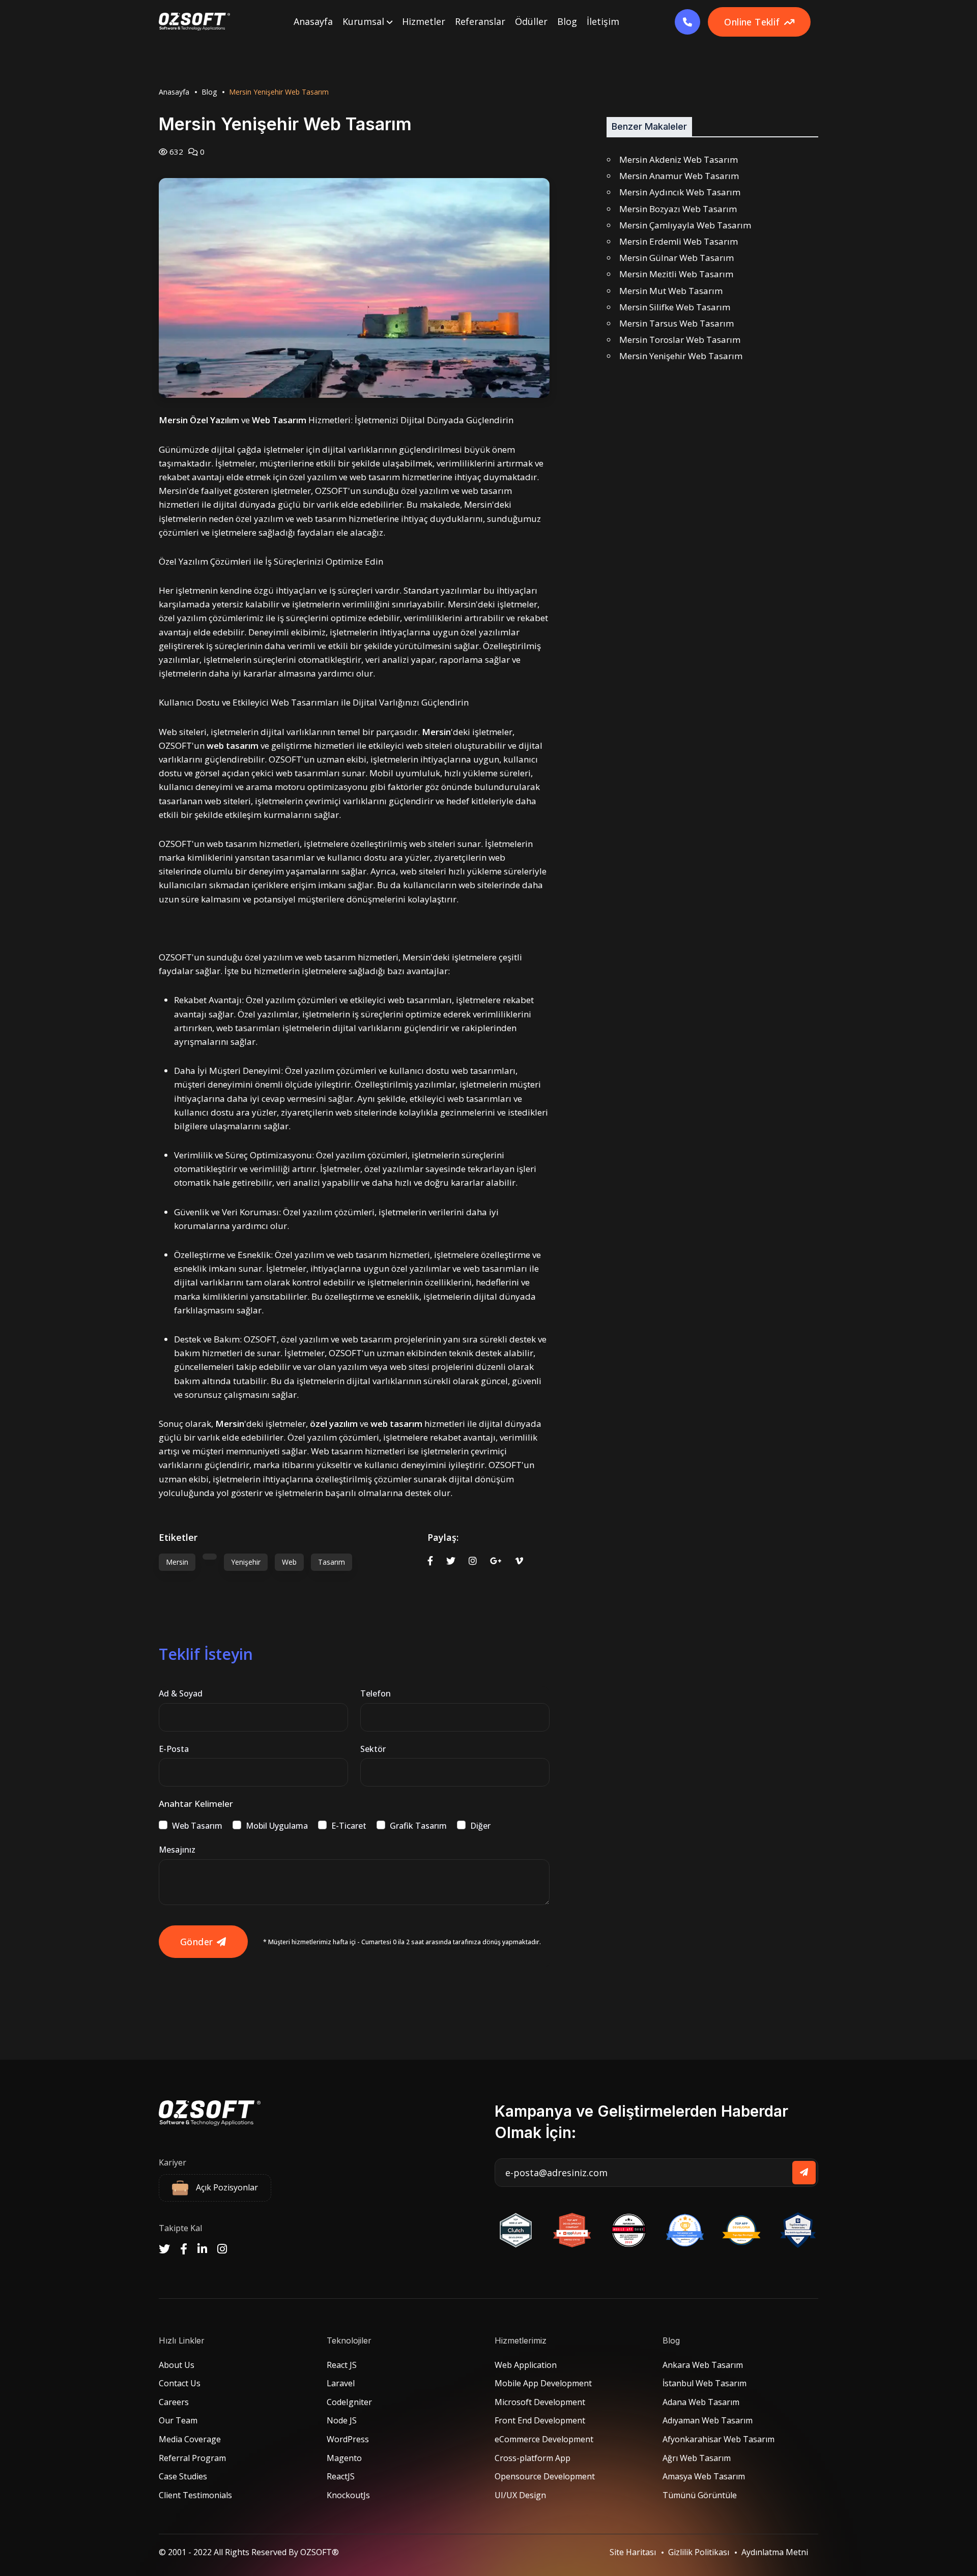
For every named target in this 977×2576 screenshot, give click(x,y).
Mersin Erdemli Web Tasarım (679, 241)
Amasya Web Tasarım (704, 2476)
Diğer (480, 1826)
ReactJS (341, 2476)
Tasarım (332, 1562)
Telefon (376, 1693)
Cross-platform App (533, 2458)
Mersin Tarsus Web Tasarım (677, 323)
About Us (177, 2365)
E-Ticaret (349, 1826)
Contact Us (180, 2383)
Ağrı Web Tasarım (697, 2458)
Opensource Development (545, 2476)
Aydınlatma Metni (775, 2552)
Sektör (373, 1749)
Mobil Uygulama (277, 1826)
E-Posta (174, 1749)
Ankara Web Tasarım (703, 2365)
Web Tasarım (197, 1826)
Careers (174, 2402)
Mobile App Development (543, 2383)
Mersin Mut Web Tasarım (671, 291)
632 (175, 152)
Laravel (341, 2383)
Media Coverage (190, 2439)
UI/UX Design (520, 2495)
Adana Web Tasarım (701, 2402)
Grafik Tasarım (418, 1826)
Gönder (196, 1942)
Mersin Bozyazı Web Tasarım (678, 209)
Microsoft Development (540, 2402)
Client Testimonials (195, 2495)
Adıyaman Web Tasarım (708, 2420)
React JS (342, 2365)
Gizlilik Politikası (699, 2552)
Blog (567, 21)
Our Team (178, 2420)
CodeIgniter (349, 2402)
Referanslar (480, 21)
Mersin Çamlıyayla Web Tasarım (685, 225)
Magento (344, 2458)
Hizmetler (424, 21)
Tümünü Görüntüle (700, 2495)
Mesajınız (177, 1850)
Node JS (342, 2420)
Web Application (526, 2365)
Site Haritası (633, 2552)
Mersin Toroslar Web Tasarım (680, 340)
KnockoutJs (348, 2495)
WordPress (348, 2439)
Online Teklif (752, 22)
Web (289, 1562)
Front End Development (540, 2420)
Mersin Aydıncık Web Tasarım (680, 192)
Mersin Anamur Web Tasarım (679, 176)
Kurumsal (365, 21)
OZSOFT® (320, 2552)
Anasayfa (313, 21)
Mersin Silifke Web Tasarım (675, 307)
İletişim (603, 21)
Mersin (177, 1562)
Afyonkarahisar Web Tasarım (719, 2439)
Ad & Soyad (181, 1693)
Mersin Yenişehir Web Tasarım (681, 356)
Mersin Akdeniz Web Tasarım (679, 159)
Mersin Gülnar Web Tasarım (677, 258)
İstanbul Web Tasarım (705, 2383)
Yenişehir (246, 1562)
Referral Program (192, 2458)
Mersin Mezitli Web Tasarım (676, 274)
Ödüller (531, 21)
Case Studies (183, 2476)
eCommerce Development (544, 2439)
